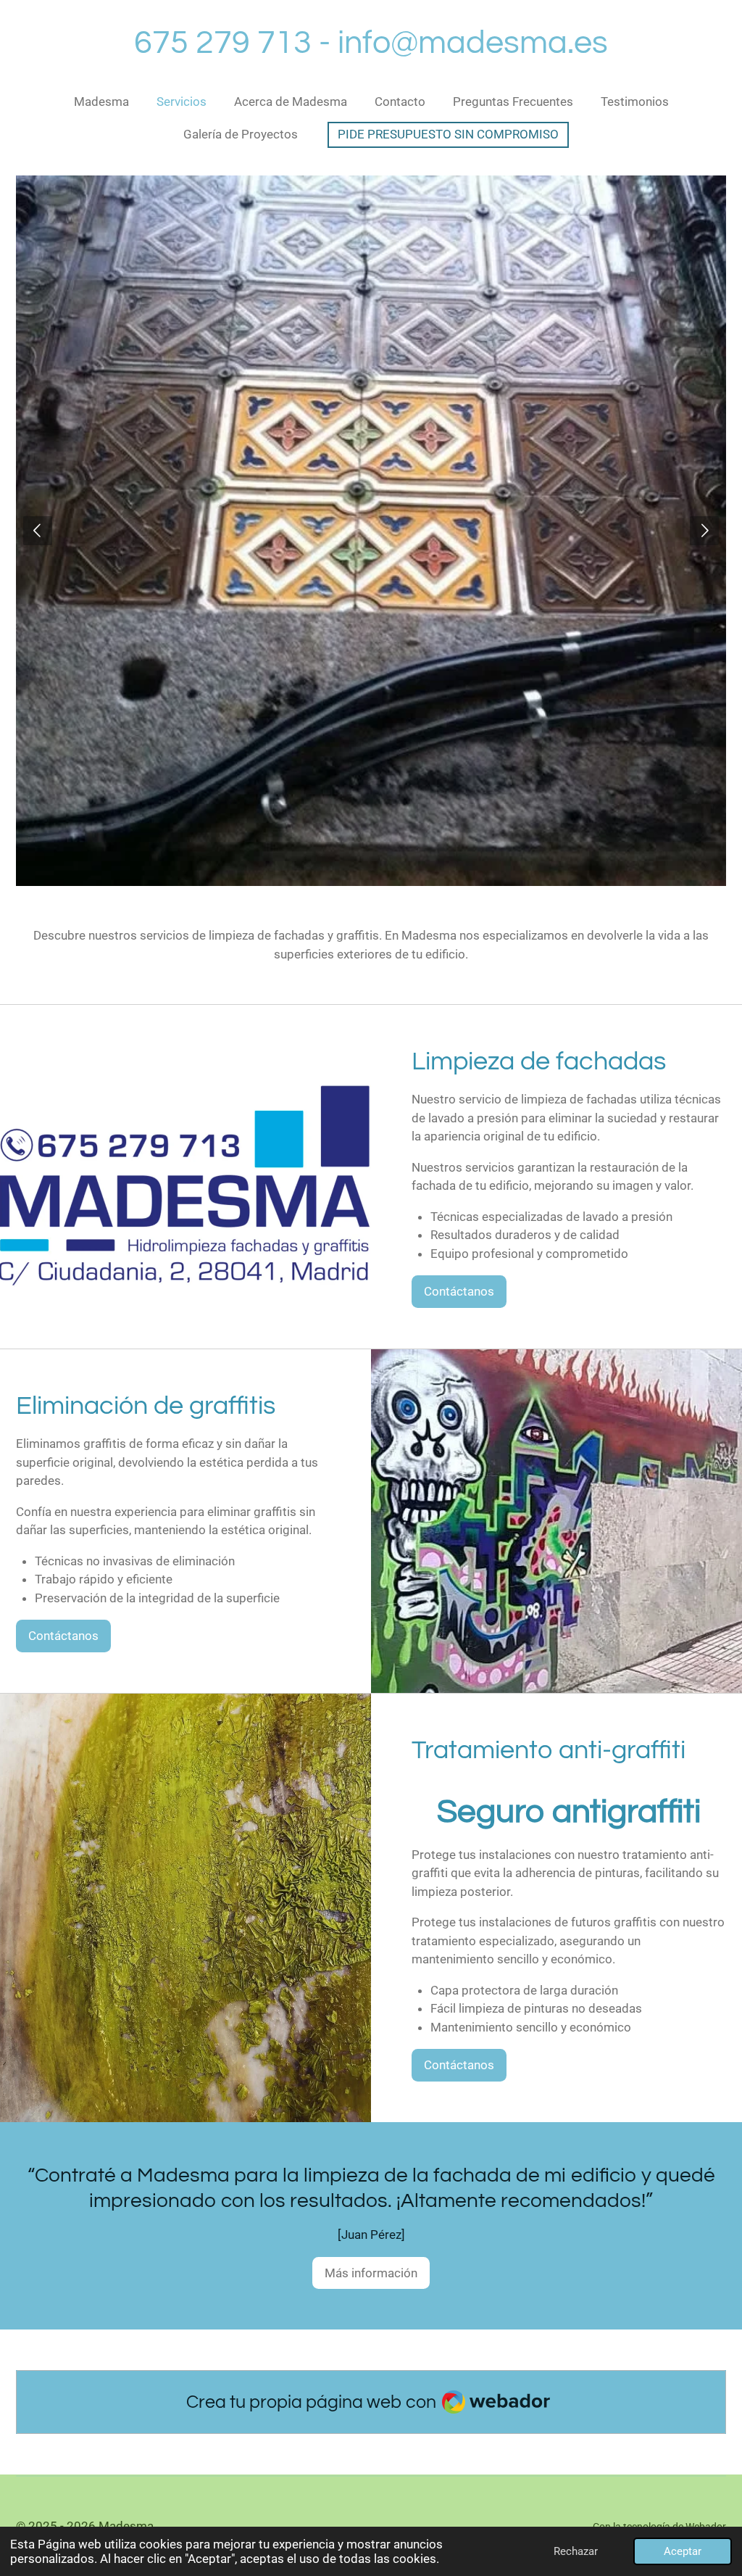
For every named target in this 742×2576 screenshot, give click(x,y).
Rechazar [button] (576, 2551)
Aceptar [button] (683, 2551)
